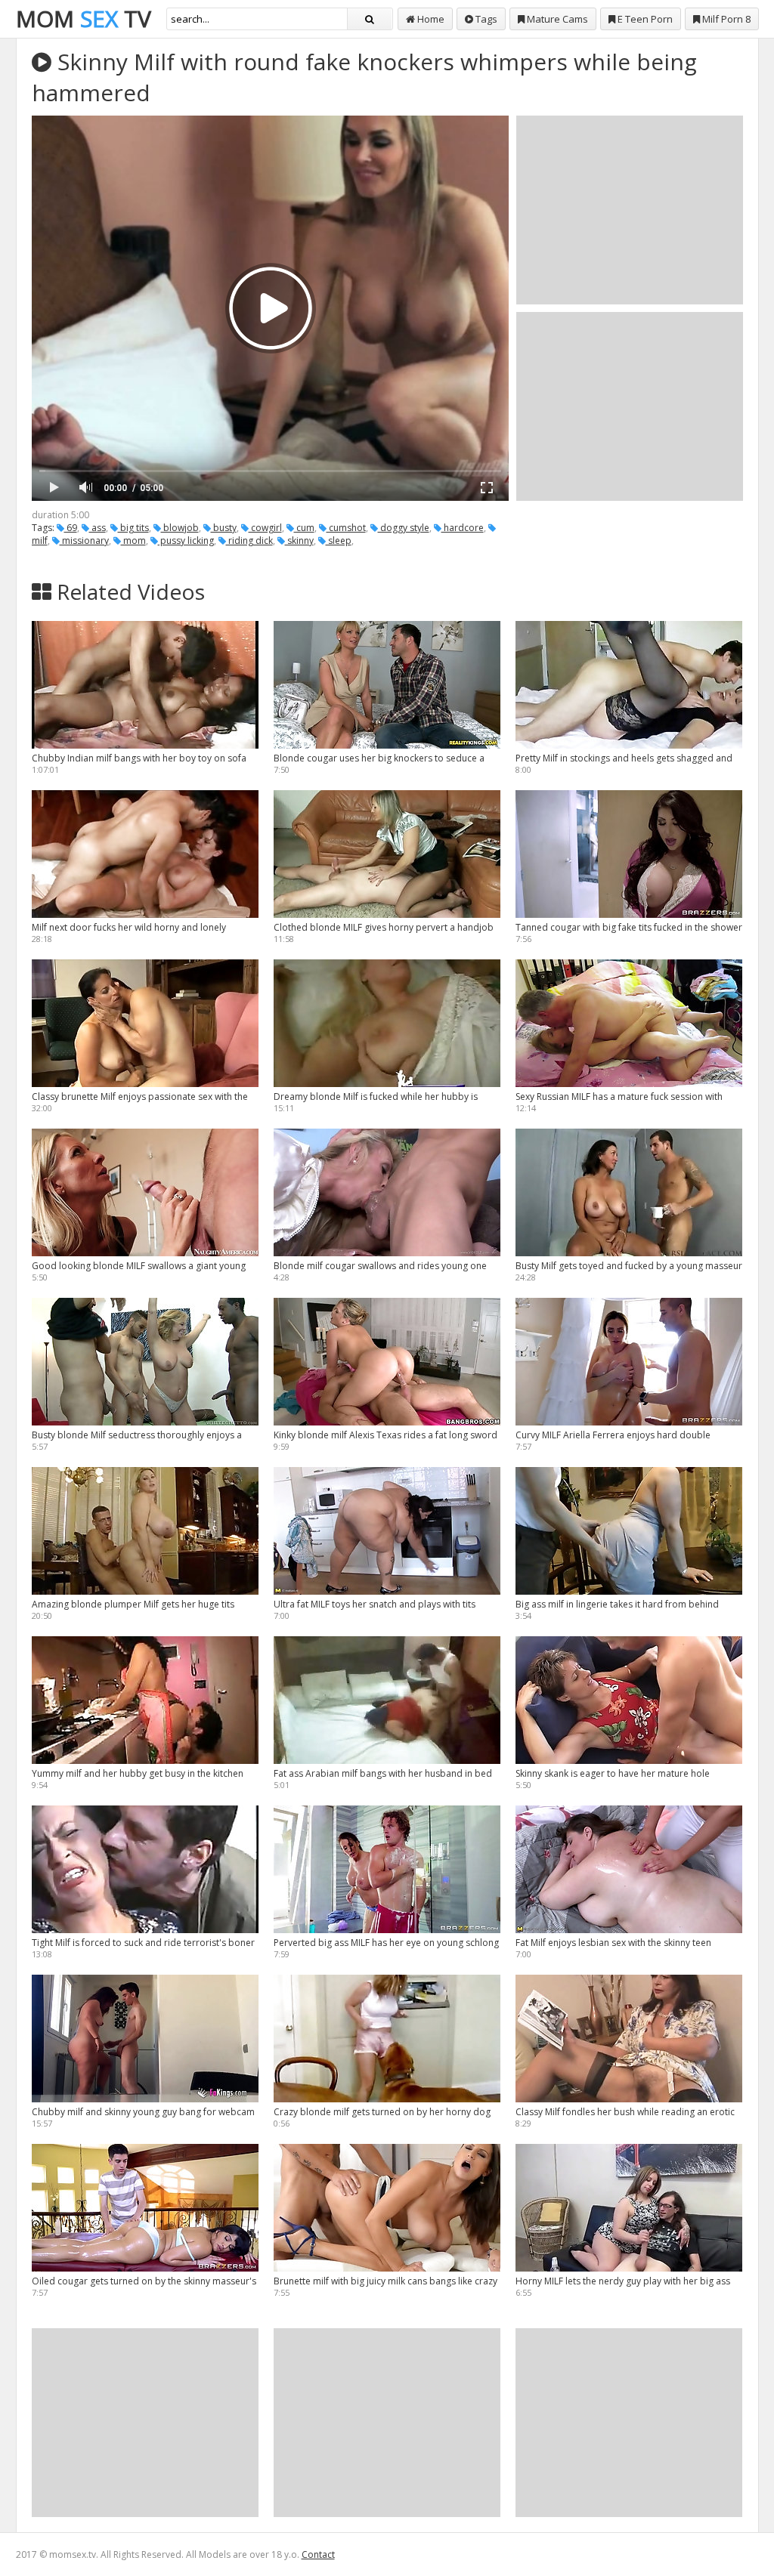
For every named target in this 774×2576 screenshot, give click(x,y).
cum (304, 528)
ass (98, 528)
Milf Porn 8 (725, 19)
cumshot (346, 528)
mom (133, 541)
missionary (84, 541)
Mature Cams (556, 19)
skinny (299, 541)
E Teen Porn (644, 19)
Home (430, 19)
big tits (133, 528)
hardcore (463, 528)
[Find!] (370, 19)
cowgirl (265, 528)
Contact (318, 2554)
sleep (339, 541)
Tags (485, 19)
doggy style (404, 528)
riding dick (249, 541)
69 (71, 528)
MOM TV (84, 19)
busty (224, 528)
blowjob (180, 528)
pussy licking (186, 541)
